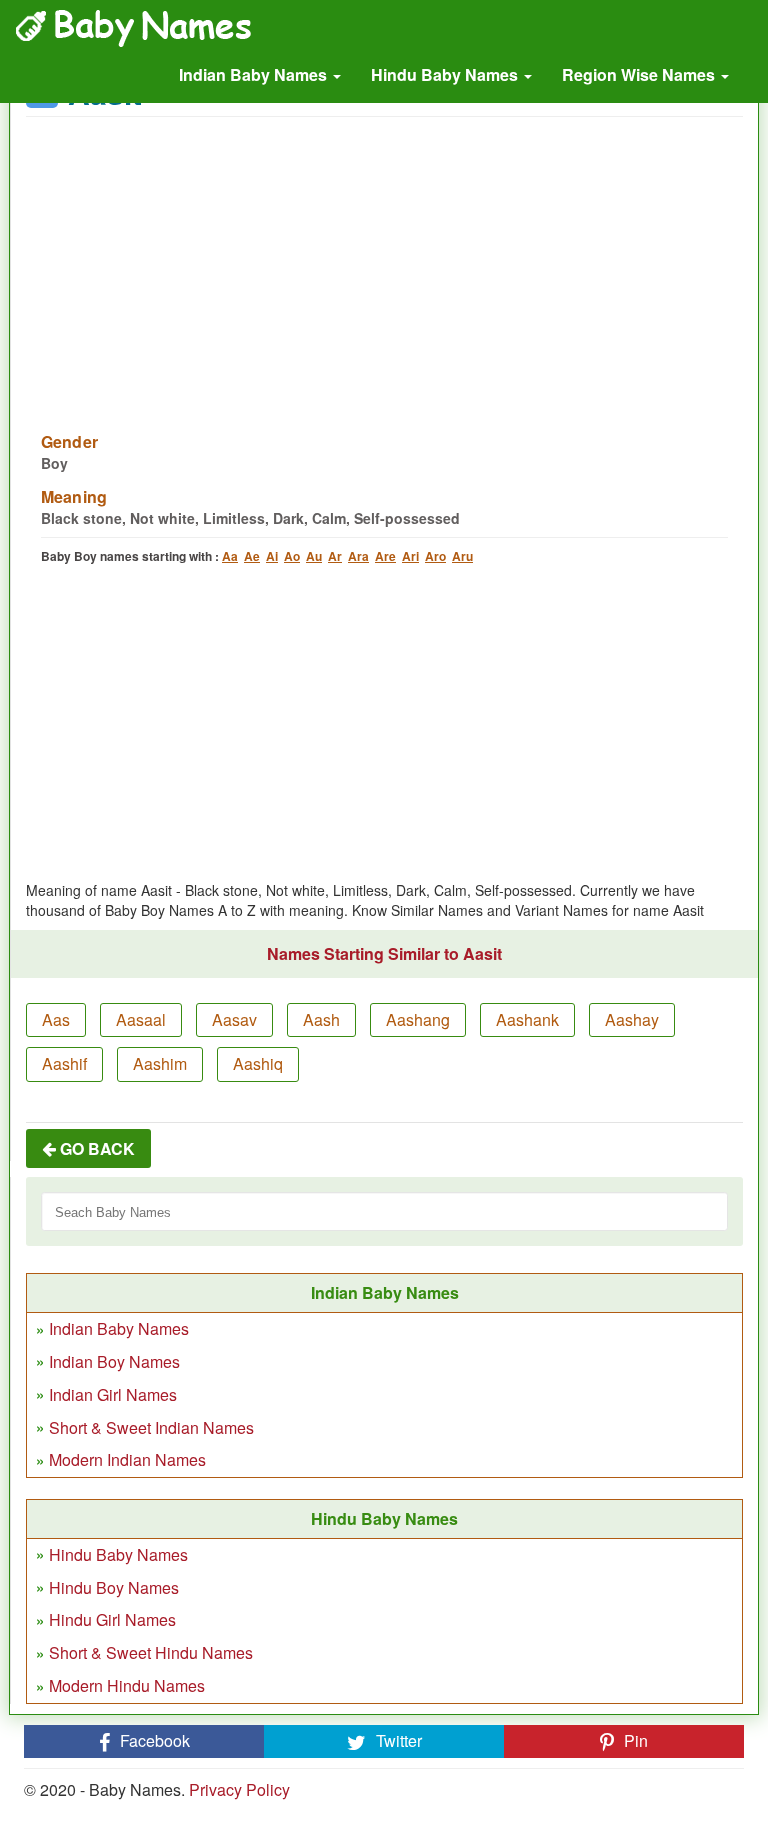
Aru (462, 556)
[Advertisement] (384, 262)
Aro (435, 556)
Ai (272, 556)
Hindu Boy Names (114, 1587)
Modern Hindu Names (127, 1685)
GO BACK (95, 1148)
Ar (335, 556)
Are (385, 556)
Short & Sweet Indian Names (151, 1427)
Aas (56, 1019)
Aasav (234, 1019)
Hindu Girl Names (112, 1619)
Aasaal (141, 1019)
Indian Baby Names (255, 74)
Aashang (418, 1019)
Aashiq (258, 1063)
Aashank (527, 1019)
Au (314, 556)
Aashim (160, 1063)
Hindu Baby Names (446, 74)
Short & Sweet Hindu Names (151, 1652)
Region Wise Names (640, 74)
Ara (358, 556)
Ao (292, 556)
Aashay (632, 1019)
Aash (321, 1019)
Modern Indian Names (127, 1459)
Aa (230, 556)
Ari (410, 556)
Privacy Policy (239, 1789)
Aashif (64, 1063)
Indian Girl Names (113, 1394)
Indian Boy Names (114, 1361)
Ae (252, 556)
